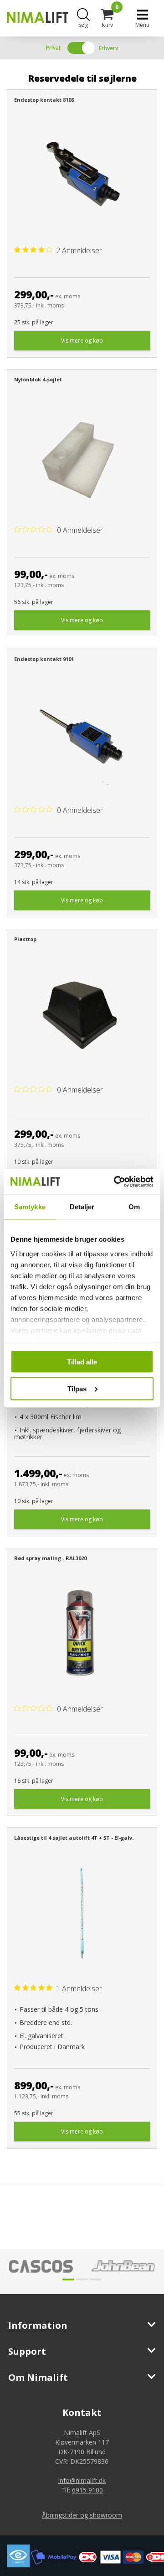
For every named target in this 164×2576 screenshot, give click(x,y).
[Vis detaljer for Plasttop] (82, 1015)
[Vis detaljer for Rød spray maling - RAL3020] (82, 1634)
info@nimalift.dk (82, 2480)
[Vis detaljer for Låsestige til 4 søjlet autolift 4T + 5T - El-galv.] (82, 1913)
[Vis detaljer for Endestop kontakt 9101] (82, 735)
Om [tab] (134, 1207)
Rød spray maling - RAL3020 (50, 1558)
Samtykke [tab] (30, 1207)
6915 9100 (87, 2490)
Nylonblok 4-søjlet (38, 379)
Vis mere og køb (82, 341)
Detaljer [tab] (82, 1207)
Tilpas (77, 1388)
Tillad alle (82, 1362)
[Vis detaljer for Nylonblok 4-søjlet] (82, 455)
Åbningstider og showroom (82, 2515)
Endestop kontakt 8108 (44, 100)
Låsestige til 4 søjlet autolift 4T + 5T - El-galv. (74, 1838)
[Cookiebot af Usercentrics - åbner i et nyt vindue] (116, 1181)
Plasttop (25, 939)
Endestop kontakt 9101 (44, 659)
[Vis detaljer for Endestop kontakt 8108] (82, 175)
